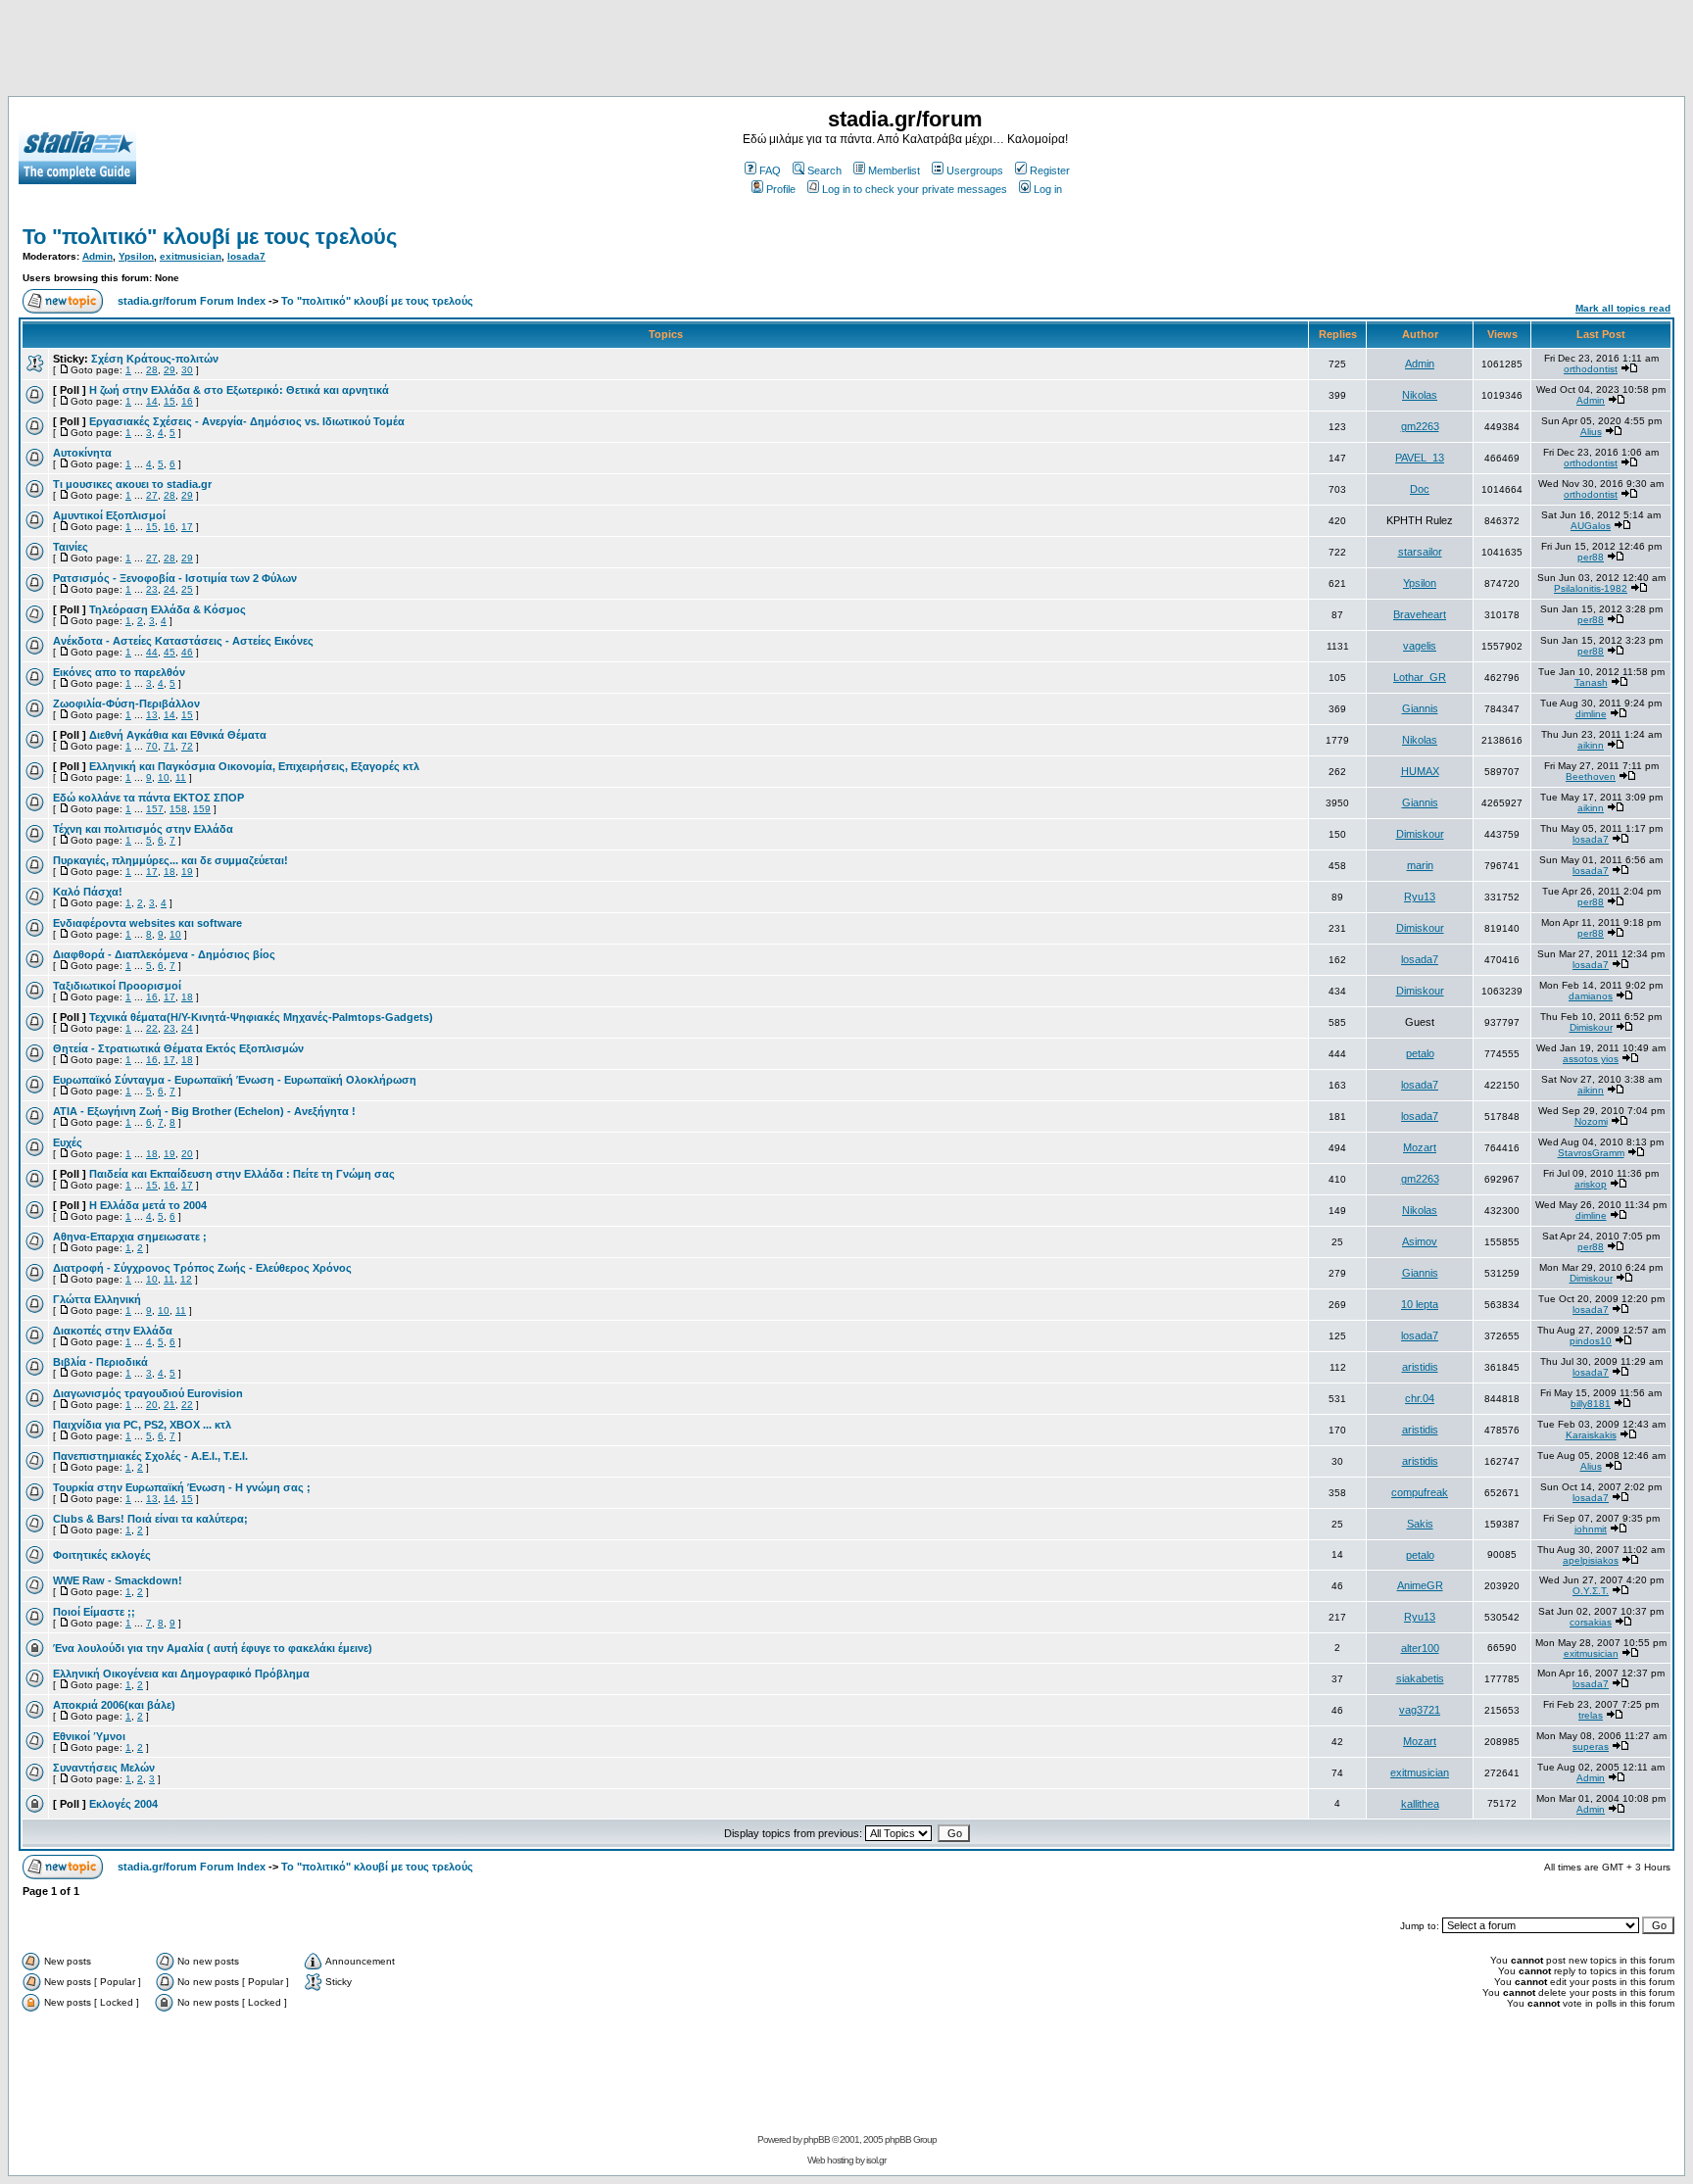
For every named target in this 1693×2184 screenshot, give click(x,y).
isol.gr (876, 2160)
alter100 (1420, 1648)
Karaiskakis (1591, 1435)
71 (169, 746)
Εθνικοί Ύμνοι (89, 1736)
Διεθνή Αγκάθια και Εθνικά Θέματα (178, 735)
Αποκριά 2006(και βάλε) (114, 1705)
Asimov (1420, 1241)
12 (186, 1279)
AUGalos (1591, 526)
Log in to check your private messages (915, 189)
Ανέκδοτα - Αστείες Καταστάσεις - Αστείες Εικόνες (183, 641)
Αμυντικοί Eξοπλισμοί (109, 515)
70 (152, 746)
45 (169, 652)
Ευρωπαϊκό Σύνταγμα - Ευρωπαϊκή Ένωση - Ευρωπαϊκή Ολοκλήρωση (235, 1080)
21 (169, 1405)
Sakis (1420, 1524)
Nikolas (1420, 395)
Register (1050, 170)
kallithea (1420, 1804)
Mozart (1420, 1147)
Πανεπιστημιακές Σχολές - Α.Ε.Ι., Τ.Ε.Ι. (150, 1456)
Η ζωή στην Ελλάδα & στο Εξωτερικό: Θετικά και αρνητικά (239, 390)
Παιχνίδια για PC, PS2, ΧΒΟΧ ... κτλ (142, 1425)
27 (152, 495)
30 (187, 370)
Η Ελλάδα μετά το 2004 (148, 1205)
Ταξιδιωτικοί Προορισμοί (117, 986)
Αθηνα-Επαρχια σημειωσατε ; (130, 1237)
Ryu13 (1420, 897)
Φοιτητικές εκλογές (102, 1555)
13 (152, 715)
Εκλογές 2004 (123, 1804)
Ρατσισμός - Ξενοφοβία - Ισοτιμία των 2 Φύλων (175, 578)
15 (169, 401)
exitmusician (191, 256)
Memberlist (894, 170)
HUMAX (1420, 771)
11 (181, 777)
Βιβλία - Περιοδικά (100, 1362)
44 (152, 652)
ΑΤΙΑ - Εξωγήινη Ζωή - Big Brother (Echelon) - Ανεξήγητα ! (204, 1111)
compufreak (1420, 1492)
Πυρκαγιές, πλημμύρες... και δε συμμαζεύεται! (170, 860)
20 (187, 1154)
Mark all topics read (1623, 308)
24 (169, 589)
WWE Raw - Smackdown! (118, 1580)
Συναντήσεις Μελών (104, 1768)
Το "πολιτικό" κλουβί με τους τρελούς (210, 237)
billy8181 (1591, 1404)
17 (187, 527)
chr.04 (1420, 1398)
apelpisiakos (1591, 1560)
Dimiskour (1420, 834)
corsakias (1591, 1622)
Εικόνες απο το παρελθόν (119, 672)
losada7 (246, 256)
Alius (1591, 432)
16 (187, 401)
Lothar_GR (1420, 677)
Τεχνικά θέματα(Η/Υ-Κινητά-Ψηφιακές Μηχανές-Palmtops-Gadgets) (261, 1017)
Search (824, 170)
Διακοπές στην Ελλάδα (113, 1331)
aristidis (1420, 1367)
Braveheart (1420, 614)
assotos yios (1591, 1059)
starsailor (1420, 552)
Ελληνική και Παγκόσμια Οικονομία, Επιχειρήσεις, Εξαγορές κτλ (254, 766)
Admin (97, 256)
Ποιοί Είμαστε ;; (94, 1612)
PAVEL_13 (1420, 458)
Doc (1420, 489)
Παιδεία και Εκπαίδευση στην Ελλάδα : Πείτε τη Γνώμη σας (242, 1174)
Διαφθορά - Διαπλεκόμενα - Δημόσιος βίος (164, 954)
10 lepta (1420, 1304)
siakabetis (1420, 1678)
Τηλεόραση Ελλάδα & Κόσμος (168, 609)
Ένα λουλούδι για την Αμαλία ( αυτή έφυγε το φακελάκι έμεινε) (213, 1648)
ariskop (1591, 1184)
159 (202, 809)
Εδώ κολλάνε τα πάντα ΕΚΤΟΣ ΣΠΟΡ (148, 798)
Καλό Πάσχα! (88, 892)
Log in (1048, 189)
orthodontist (1591, 369)
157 (155, 809)
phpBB (817, 2139)
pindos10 (1591, 1341)
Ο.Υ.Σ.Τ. (1591, 1591)
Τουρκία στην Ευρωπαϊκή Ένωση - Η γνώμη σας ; (182, 1487)
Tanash (1591, 682)
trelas (1591, 1715)
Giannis (1420, 708)
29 (169, 370)
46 (187, 652)
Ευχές (68, 1142)
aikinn (1591, 745)
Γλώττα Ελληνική (97, 1299)
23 (152, 589)
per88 (1591, 557)
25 (187, 589)
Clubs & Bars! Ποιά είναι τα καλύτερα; (150, 1519)
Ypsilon (136, 256)
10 (164, 777)
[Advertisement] (846, 52)
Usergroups (975, 170)
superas (1591, 1747)
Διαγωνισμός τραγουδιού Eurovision (148, 1393)
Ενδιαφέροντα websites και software (147, 923)
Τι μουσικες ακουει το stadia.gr (132, 484)
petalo (1420, 1053)
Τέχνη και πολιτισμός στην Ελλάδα (143, 829)
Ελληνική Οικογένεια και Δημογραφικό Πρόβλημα (181, 1674)
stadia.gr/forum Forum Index (192, 301)
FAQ (770, 170)
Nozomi (1591, 1121)
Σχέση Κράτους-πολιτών (155, 359)
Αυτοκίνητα (82, 453)
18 (169, 872)
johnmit (1591, 1529)
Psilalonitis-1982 (1591, 588)
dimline (1591, 714)
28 (152, 370)
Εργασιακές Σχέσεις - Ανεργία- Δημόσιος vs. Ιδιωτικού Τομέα (247, 421)
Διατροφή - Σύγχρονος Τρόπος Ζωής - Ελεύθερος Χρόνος (202, 1268)
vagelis (1420, 646)
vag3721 (1420, 1710)
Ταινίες (71, 547)
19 (187, 872)
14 (152, 401)
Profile (781, 189)
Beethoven (1591, 777)
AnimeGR (1420, 1585)
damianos (1591, 996)
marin (1420, 865)
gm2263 (1420, 426)
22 (152, 1028)
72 (187, 746)
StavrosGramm (1591, 1153)
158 (178, 809)
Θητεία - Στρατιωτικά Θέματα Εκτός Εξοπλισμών (178, 1048)
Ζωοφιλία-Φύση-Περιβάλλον (126, 704)
